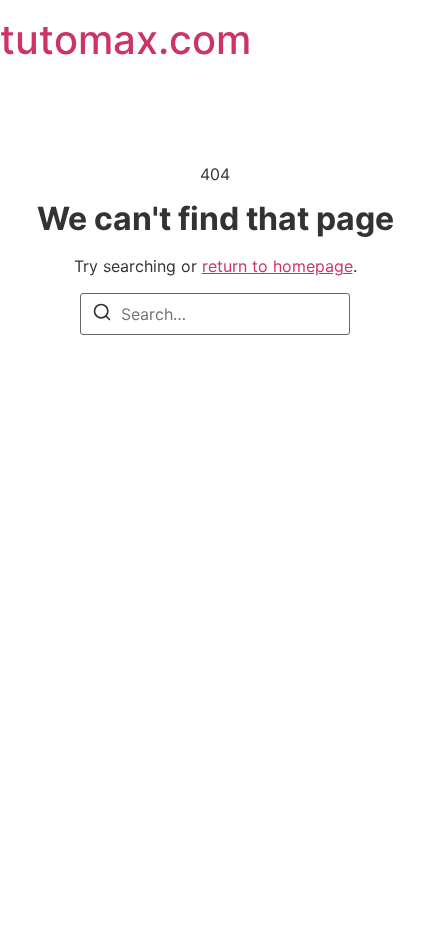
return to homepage (277, 266)
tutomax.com (125, 39)
